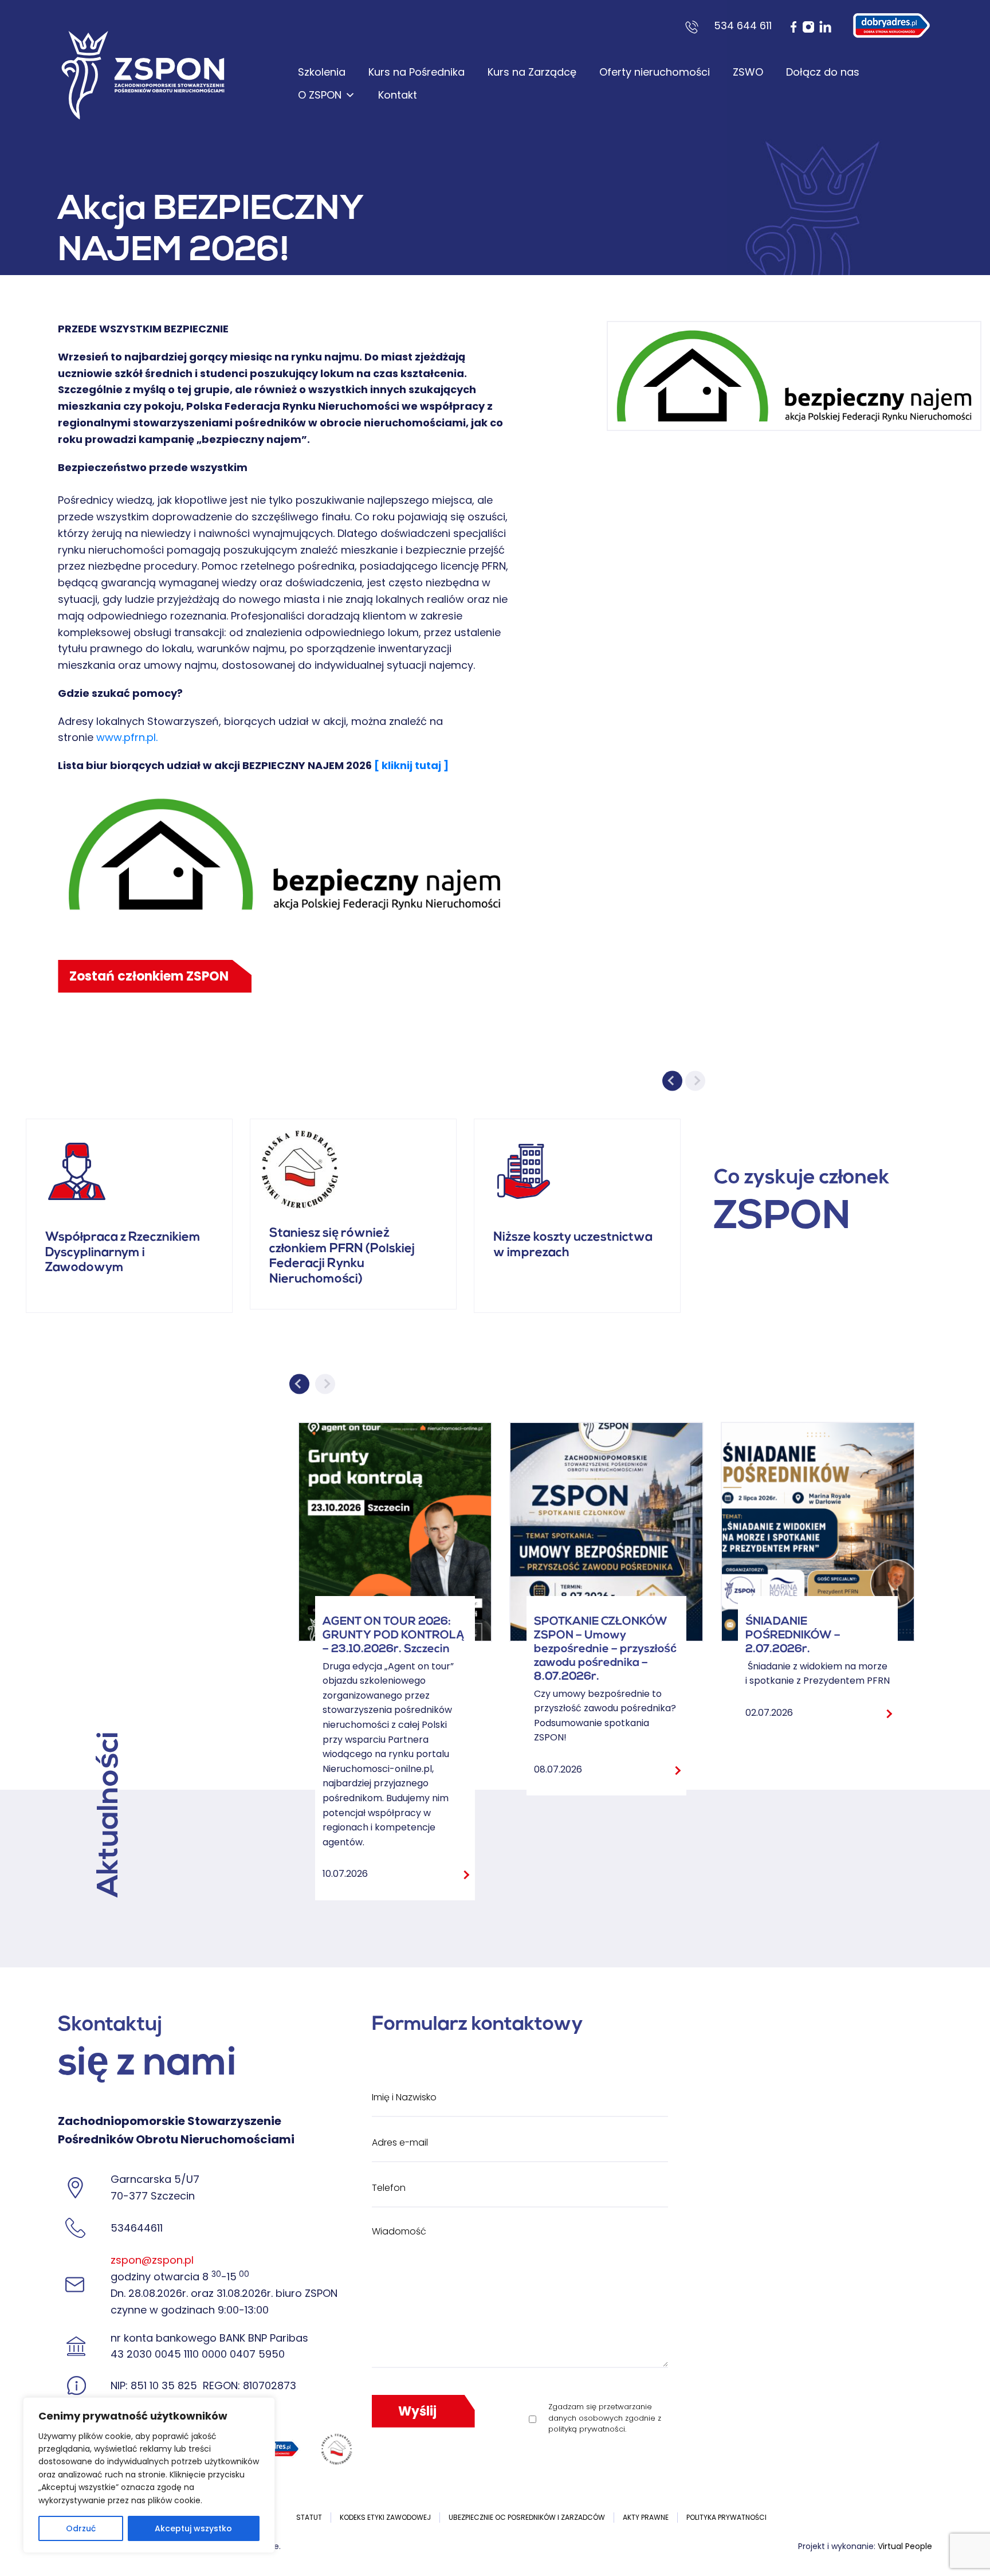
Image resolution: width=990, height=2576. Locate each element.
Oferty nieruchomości (655, 72)
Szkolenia (322, 72)
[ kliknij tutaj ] (411, 765)
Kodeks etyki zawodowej (385, 2517)
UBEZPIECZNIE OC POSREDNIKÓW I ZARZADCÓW (527, 2517)
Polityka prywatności (726, 2517)
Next (695, 1081)
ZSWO (748, 72)
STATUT (309, 2517)
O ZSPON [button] (320, 95)
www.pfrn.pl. (128, 737)
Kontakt (398, 95)
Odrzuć (81, 2528)
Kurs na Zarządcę (532, 72)
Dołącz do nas (823, 72)
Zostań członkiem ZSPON (149, 976)
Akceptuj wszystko (193, 2528)
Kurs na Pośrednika (417, 72)
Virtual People (905, 2546)
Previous (672, 1081)
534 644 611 (743, 26)
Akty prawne (646, 2517)
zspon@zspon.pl (152, 2260)
